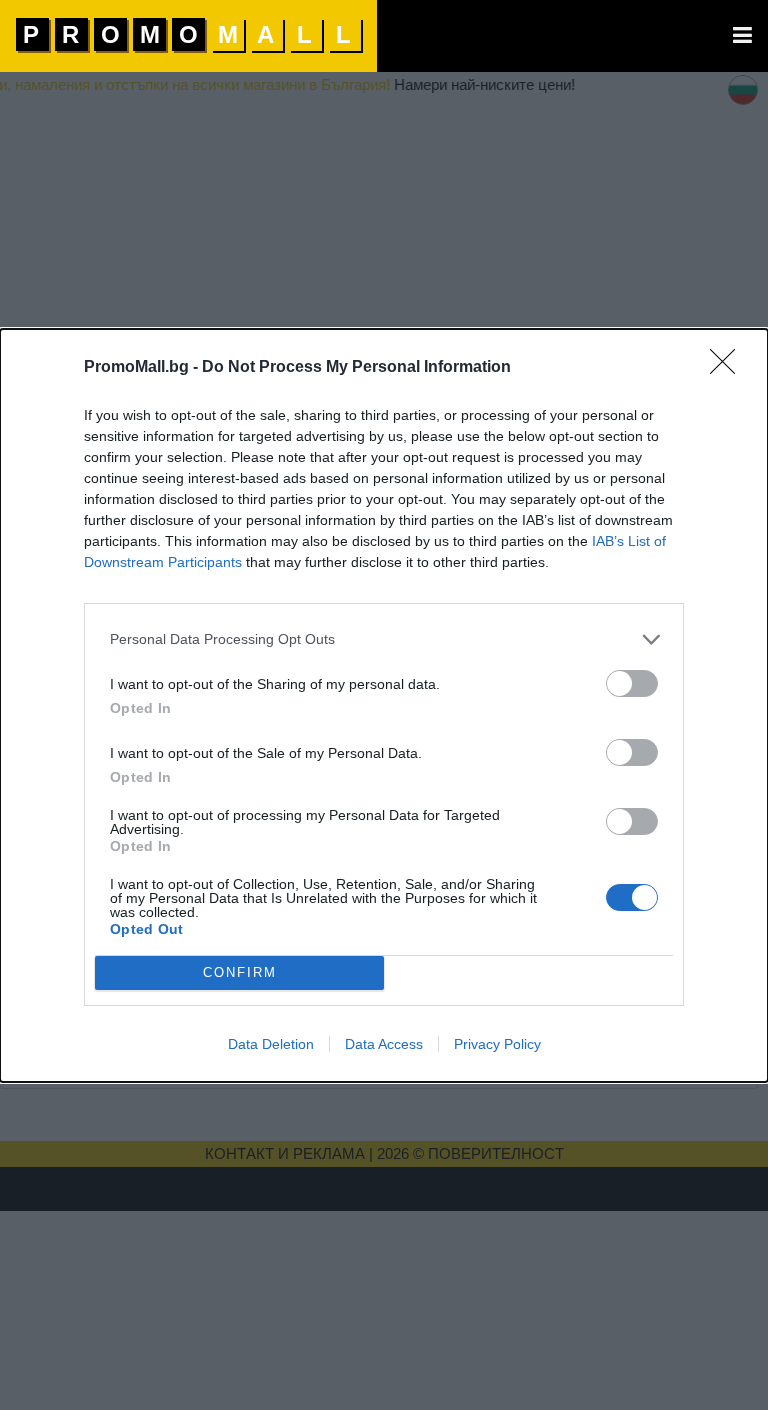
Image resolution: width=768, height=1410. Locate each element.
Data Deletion (271, 1044)
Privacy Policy (497, 1044)
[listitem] (384, 639)
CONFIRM (240, 972)
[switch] (632, 683)
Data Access (384, 1044)
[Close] (729, 368)
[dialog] (384, 705)
